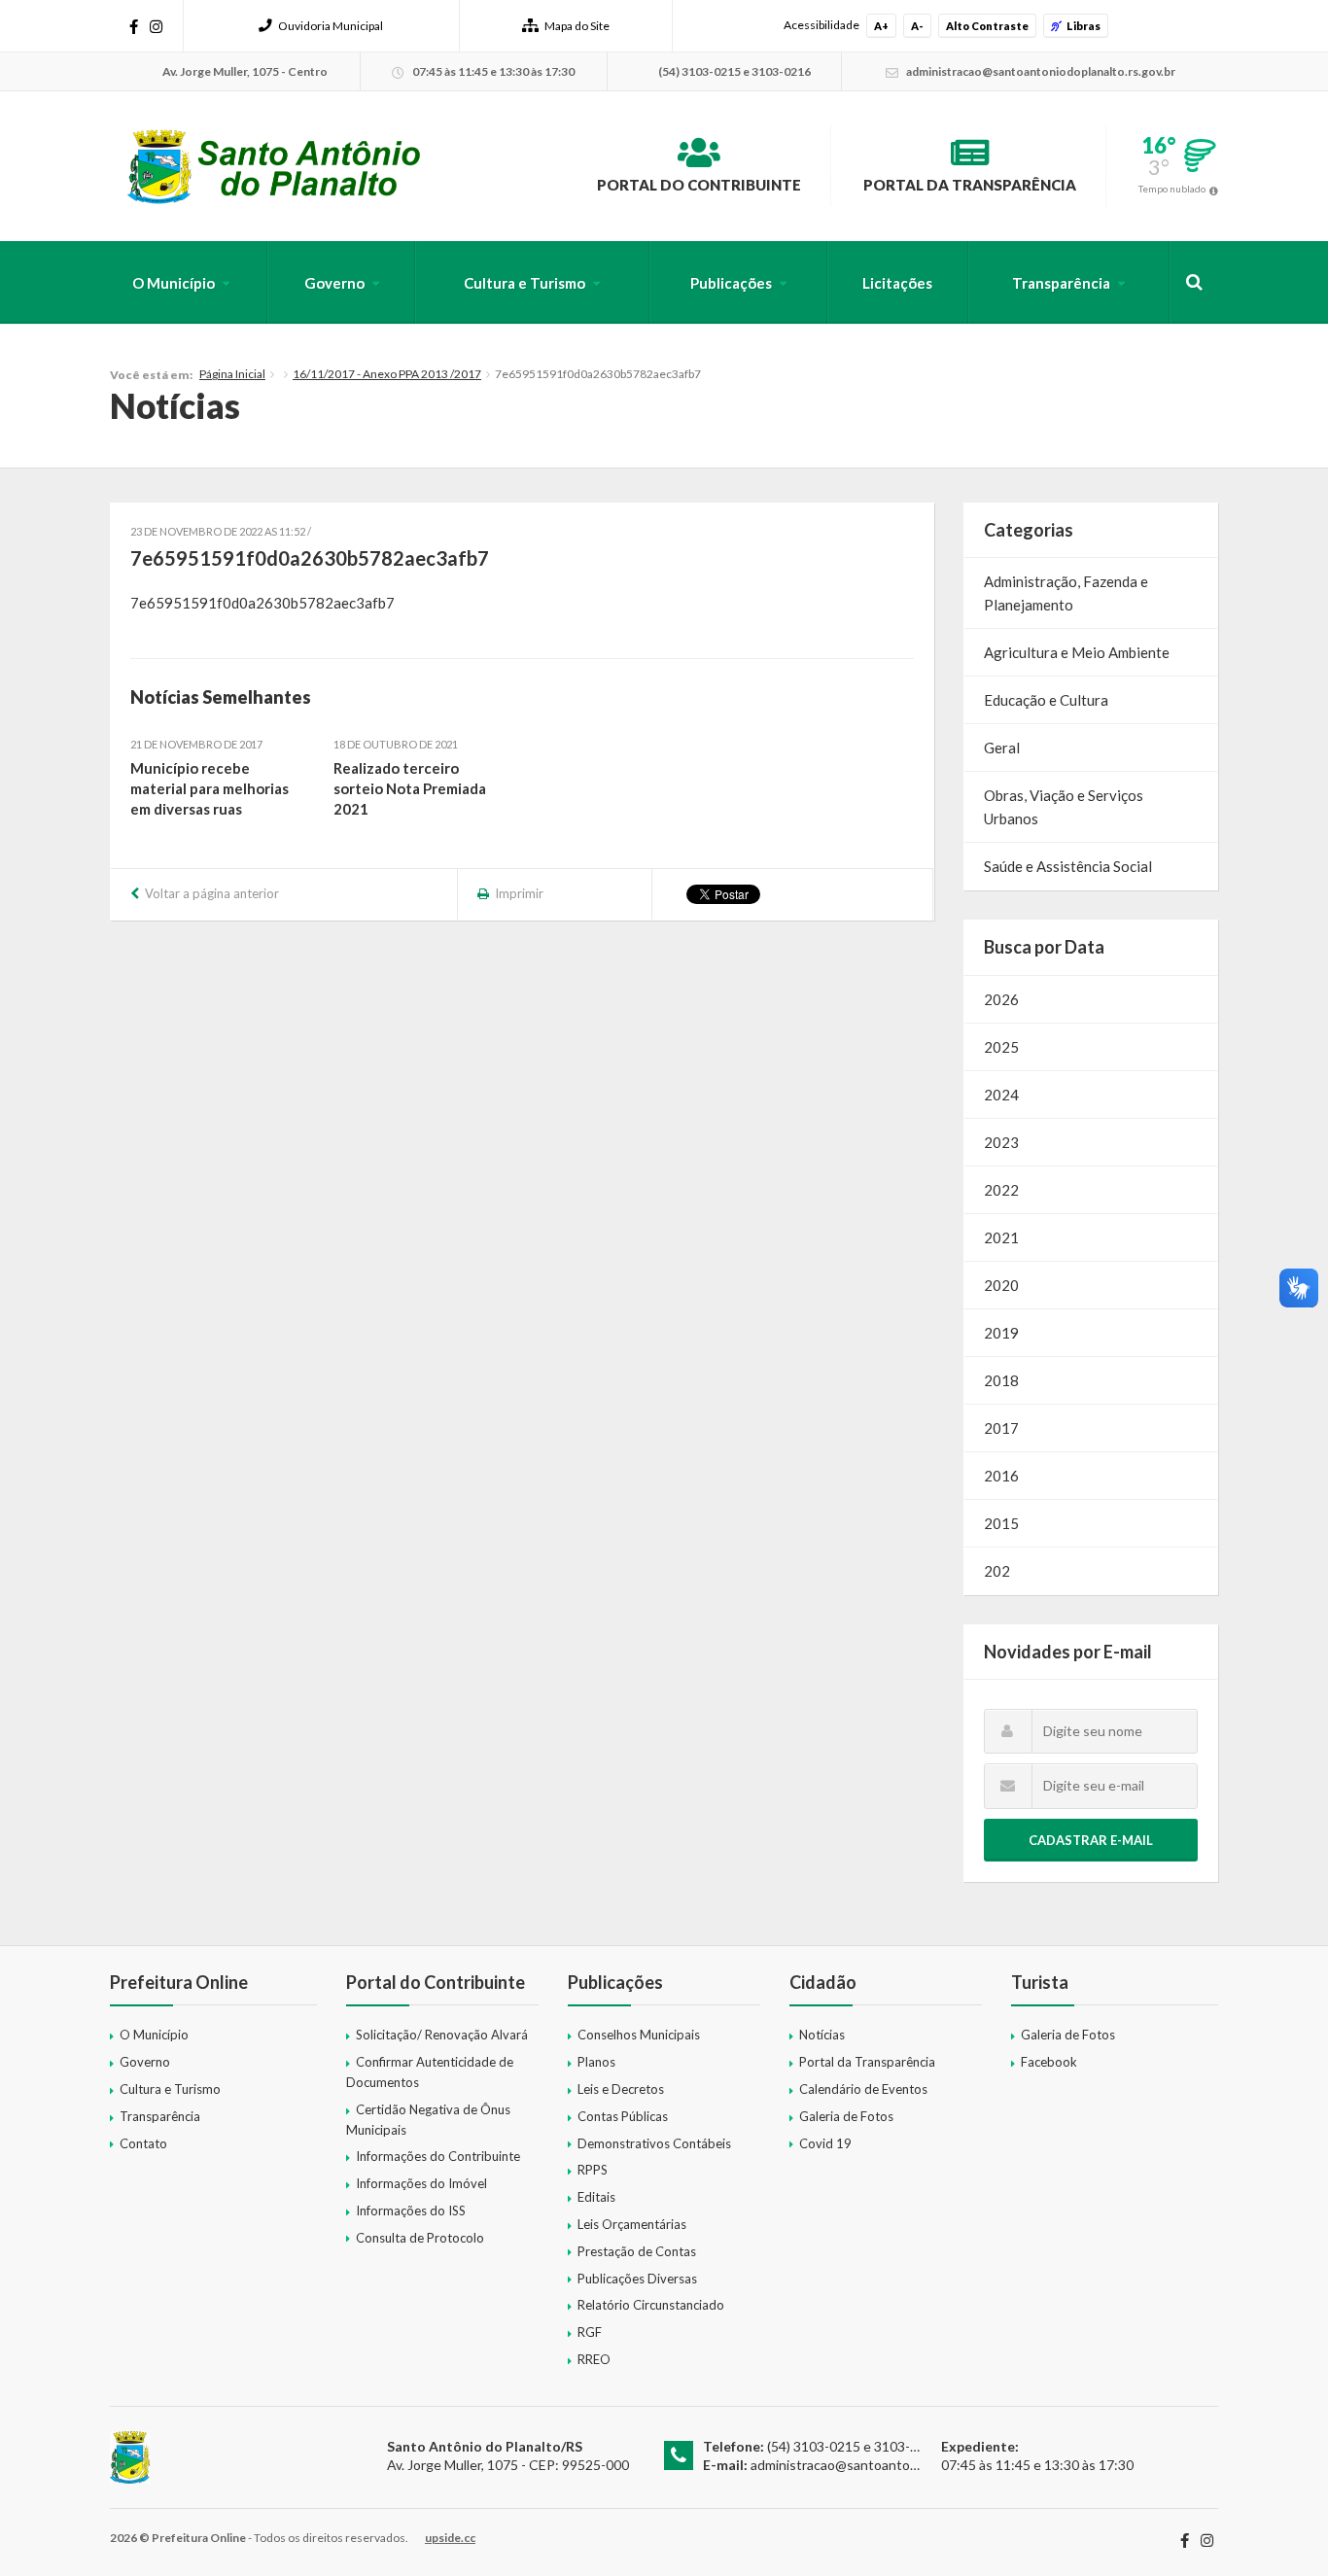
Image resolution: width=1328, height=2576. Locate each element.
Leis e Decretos (621, 2089)
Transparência (1061, 283)
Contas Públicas (623, 2116)
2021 (1001, 1237)
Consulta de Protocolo (420, 2238)
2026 (1001, 999)
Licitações (897, 283)
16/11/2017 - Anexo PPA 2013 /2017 (387, 374)
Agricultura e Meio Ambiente (1077, 652)
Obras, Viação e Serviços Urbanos (1064, 807)
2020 (1001, 1285)
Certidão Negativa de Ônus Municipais (428, 2120)
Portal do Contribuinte (699, 185)
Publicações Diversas (637, 2279)
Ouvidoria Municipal (331, 26)
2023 (1001, 1142)
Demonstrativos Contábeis (654, 2143)
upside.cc (450, 2538)
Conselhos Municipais (639, 2035)
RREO (594, 2359)
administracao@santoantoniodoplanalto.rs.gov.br (899, 2465)
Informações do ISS (411, 2210)
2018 (1001, 1380)
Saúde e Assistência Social (1068, 866)
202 (997, 1571)
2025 (1001, 1047)
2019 (1001, 1333)
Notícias (822, 2035)
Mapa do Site (577, 26)
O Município (174, 283)
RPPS (593, 2170)
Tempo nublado (1172, 189)
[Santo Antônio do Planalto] (275, 166)
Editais (596, 2197)
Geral (1002, 748)
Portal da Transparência (970, 185)
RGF (590, 2332)
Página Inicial (232, 374)
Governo (334, 283)
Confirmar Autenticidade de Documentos (430, 2072)
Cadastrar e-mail (1091, 1840)
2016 (1001, 1476)
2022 (1001, 1190)
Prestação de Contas (637, 2251)
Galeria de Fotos (846, 2116)
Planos (596, 2062)
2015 (1001, 1523)
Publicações (731, 283)
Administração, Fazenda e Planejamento (1066, 593)
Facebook (1049, 2062)
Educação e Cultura (1046, 700)
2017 (1001, 1428)
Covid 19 (825, 2143)
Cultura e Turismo (524, 283)
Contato (143, 2143)
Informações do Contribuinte (438, 2156)
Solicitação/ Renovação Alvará (442, 2035)
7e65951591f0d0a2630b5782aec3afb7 (262, 603)
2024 (1001, 1095)
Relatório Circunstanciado (651, 2305)
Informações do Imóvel (421, 2183)
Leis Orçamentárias (632, 2224)
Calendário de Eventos (863, 2089)
